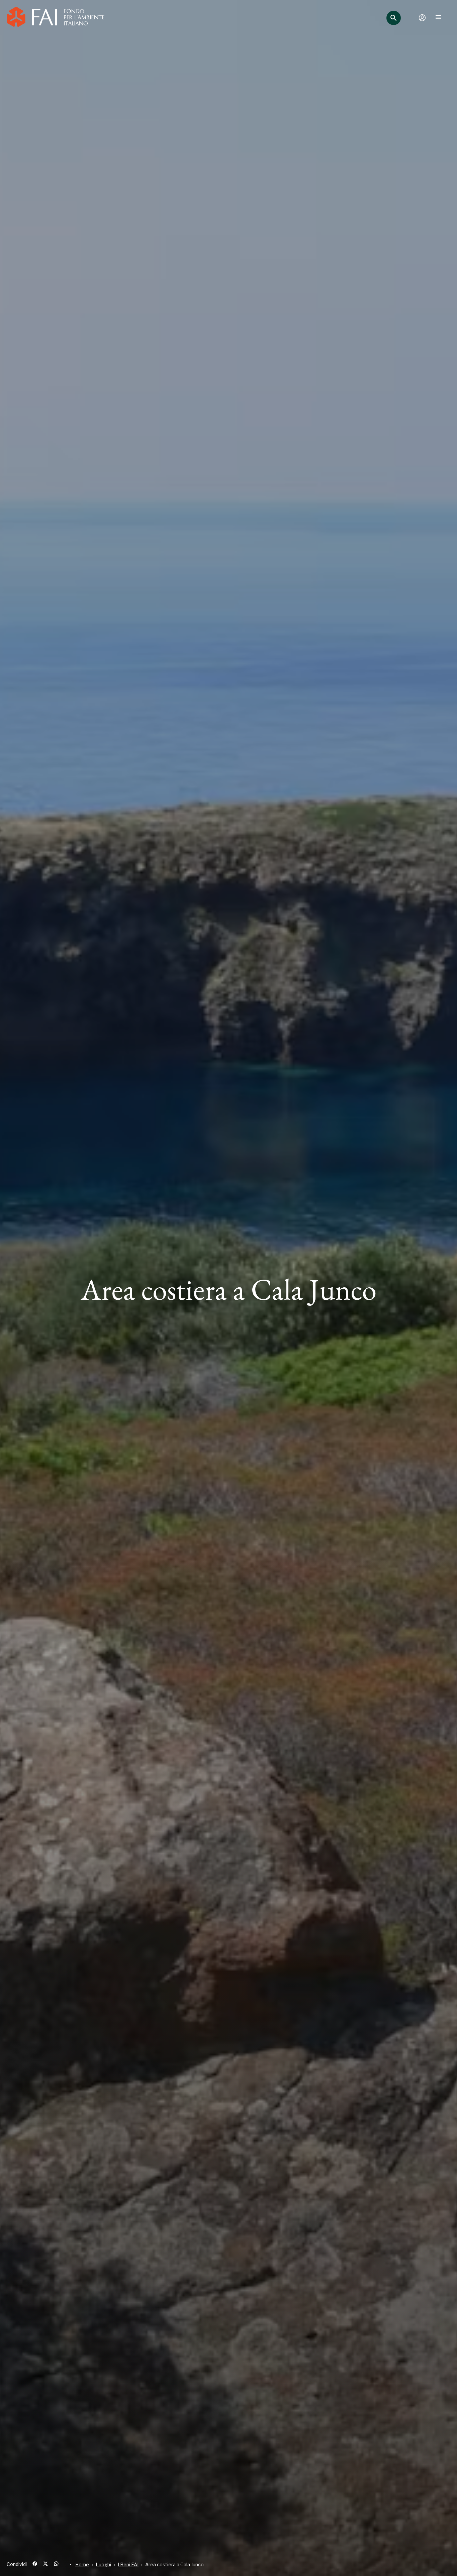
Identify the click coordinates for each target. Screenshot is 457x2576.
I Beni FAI (128, 2564)
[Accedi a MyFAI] (422, 18)
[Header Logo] (56, 18)
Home (82, 2564)
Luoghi (103, 2564)
